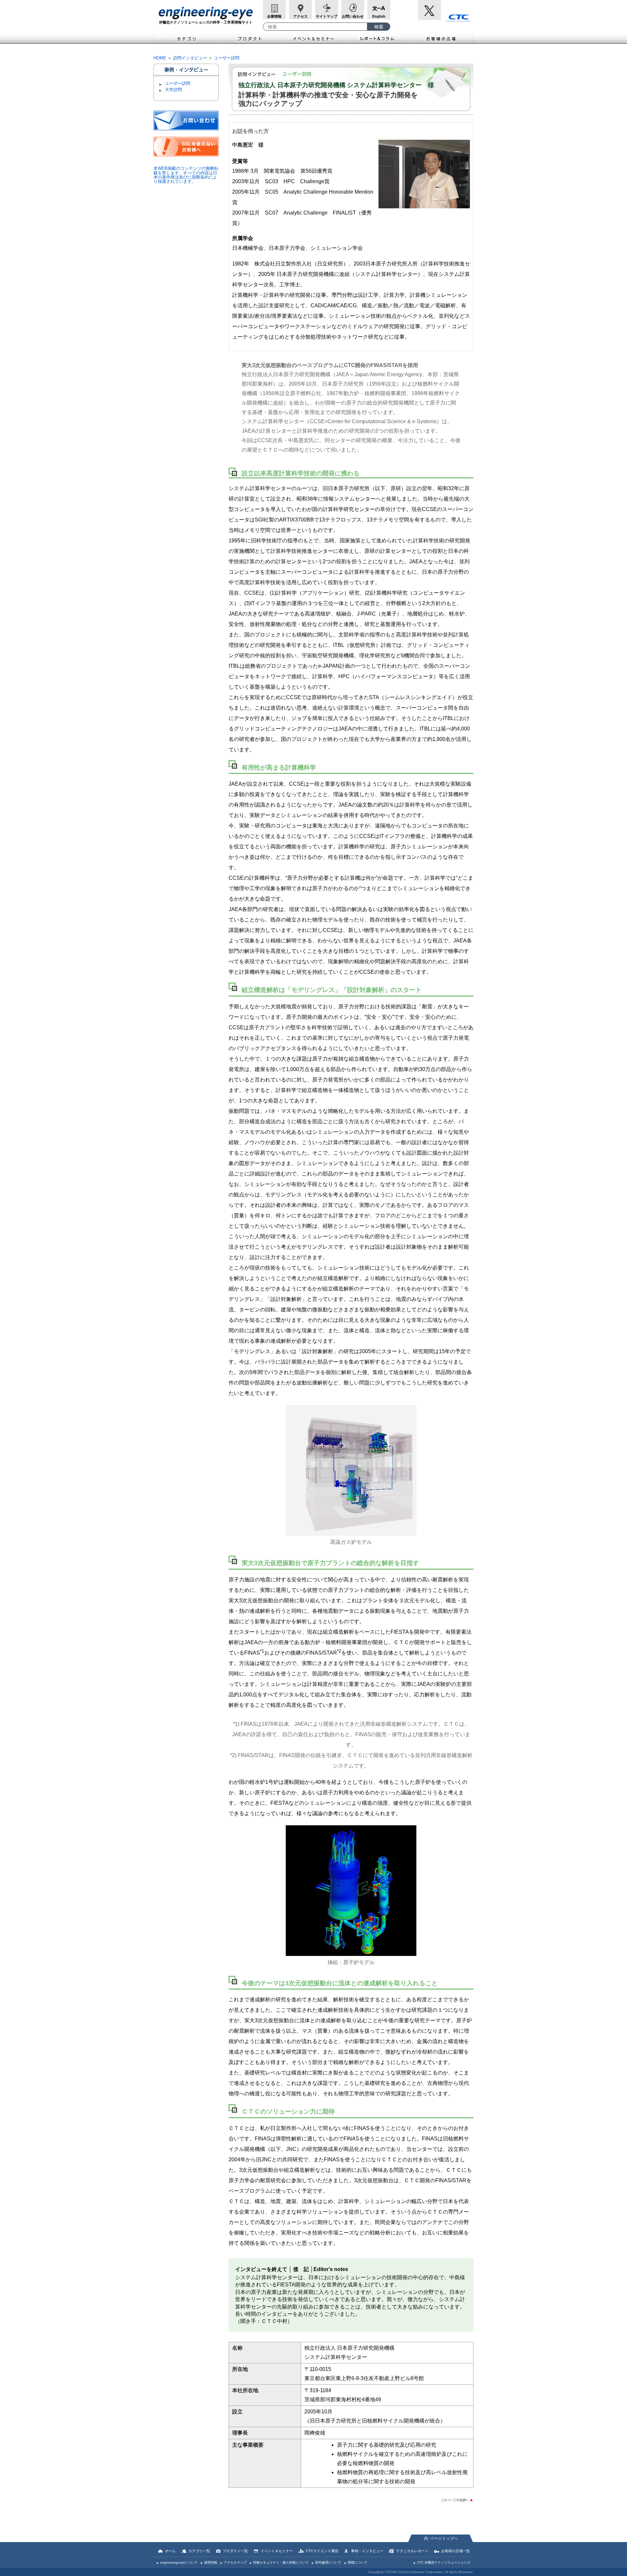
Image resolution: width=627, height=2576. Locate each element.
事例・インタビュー (367, 2551)
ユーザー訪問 (227, 58)
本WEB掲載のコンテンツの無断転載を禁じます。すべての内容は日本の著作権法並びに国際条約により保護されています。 (186, 175)
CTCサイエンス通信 (322, 2551)
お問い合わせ (353, 16)
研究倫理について (328, 2562)
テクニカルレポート (412, 2551)
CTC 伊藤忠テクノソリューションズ (444, 2562)
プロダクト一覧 (235, 2551)
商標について (358, 2562)
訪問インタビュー (190, 58)
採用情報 (211, 2562)
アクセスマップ (235, 2562)
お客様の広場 (441, 38)
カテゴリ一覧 (199, 2551)
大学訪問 (173, 90)
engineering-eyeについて (179, 2562)
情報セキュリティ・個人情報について (281, 2562)
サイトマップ (327, 16)
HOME (160, 58)
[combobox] (315, 27)
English (379, 16)
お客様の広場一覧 (456, 2551)
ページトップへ (444, 2538)
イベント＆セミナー (314, 38)
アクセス (300, 16)
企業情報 (274, 16)
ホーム (170, 2551)
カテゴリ (186, 38)
